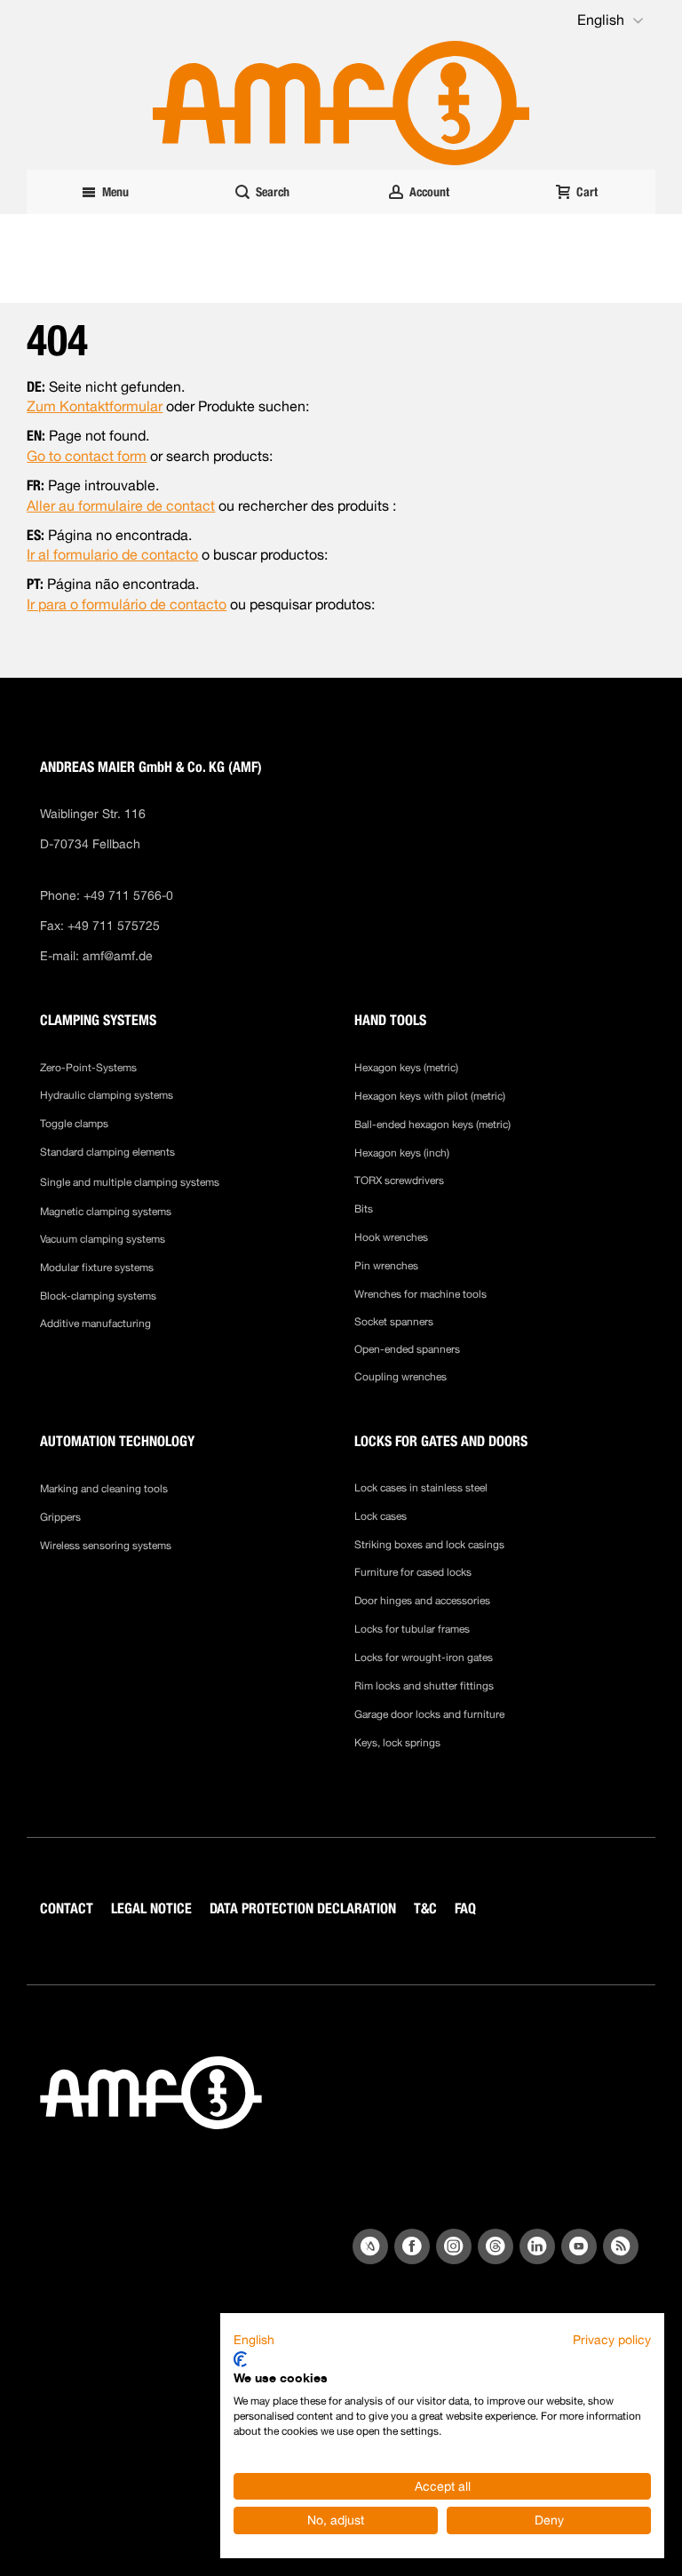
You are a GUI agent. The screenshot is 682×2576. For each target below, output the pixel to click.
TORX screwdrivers (399, 1181)
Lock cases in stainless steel (421, 1488)
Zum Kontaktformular (95, 406)
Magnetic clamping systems (107, 1212)
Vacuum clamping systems (103, 1239)
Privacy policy (612, 2340)
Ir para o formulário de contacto (127, 604)
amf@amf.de (118, 956)
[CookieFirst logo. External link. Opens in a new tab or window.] (240, 2359)
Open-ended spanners (407, 1349)
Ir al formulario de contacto (112, 555)
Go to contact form (87, 456)
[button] (612, 20)
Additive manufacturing (95, 1324)
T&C (425, 1908)
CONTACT (67, 1908)
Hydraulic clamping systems (107, 1095)
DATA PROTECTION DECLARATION (303, 1908)
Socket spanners (394, 1322)
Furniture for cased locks (413, 1572)
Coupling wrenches (400, 1377)
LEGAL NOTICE (151, 1908)
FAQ (465, 1908)
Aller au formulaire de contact (121, 506)
